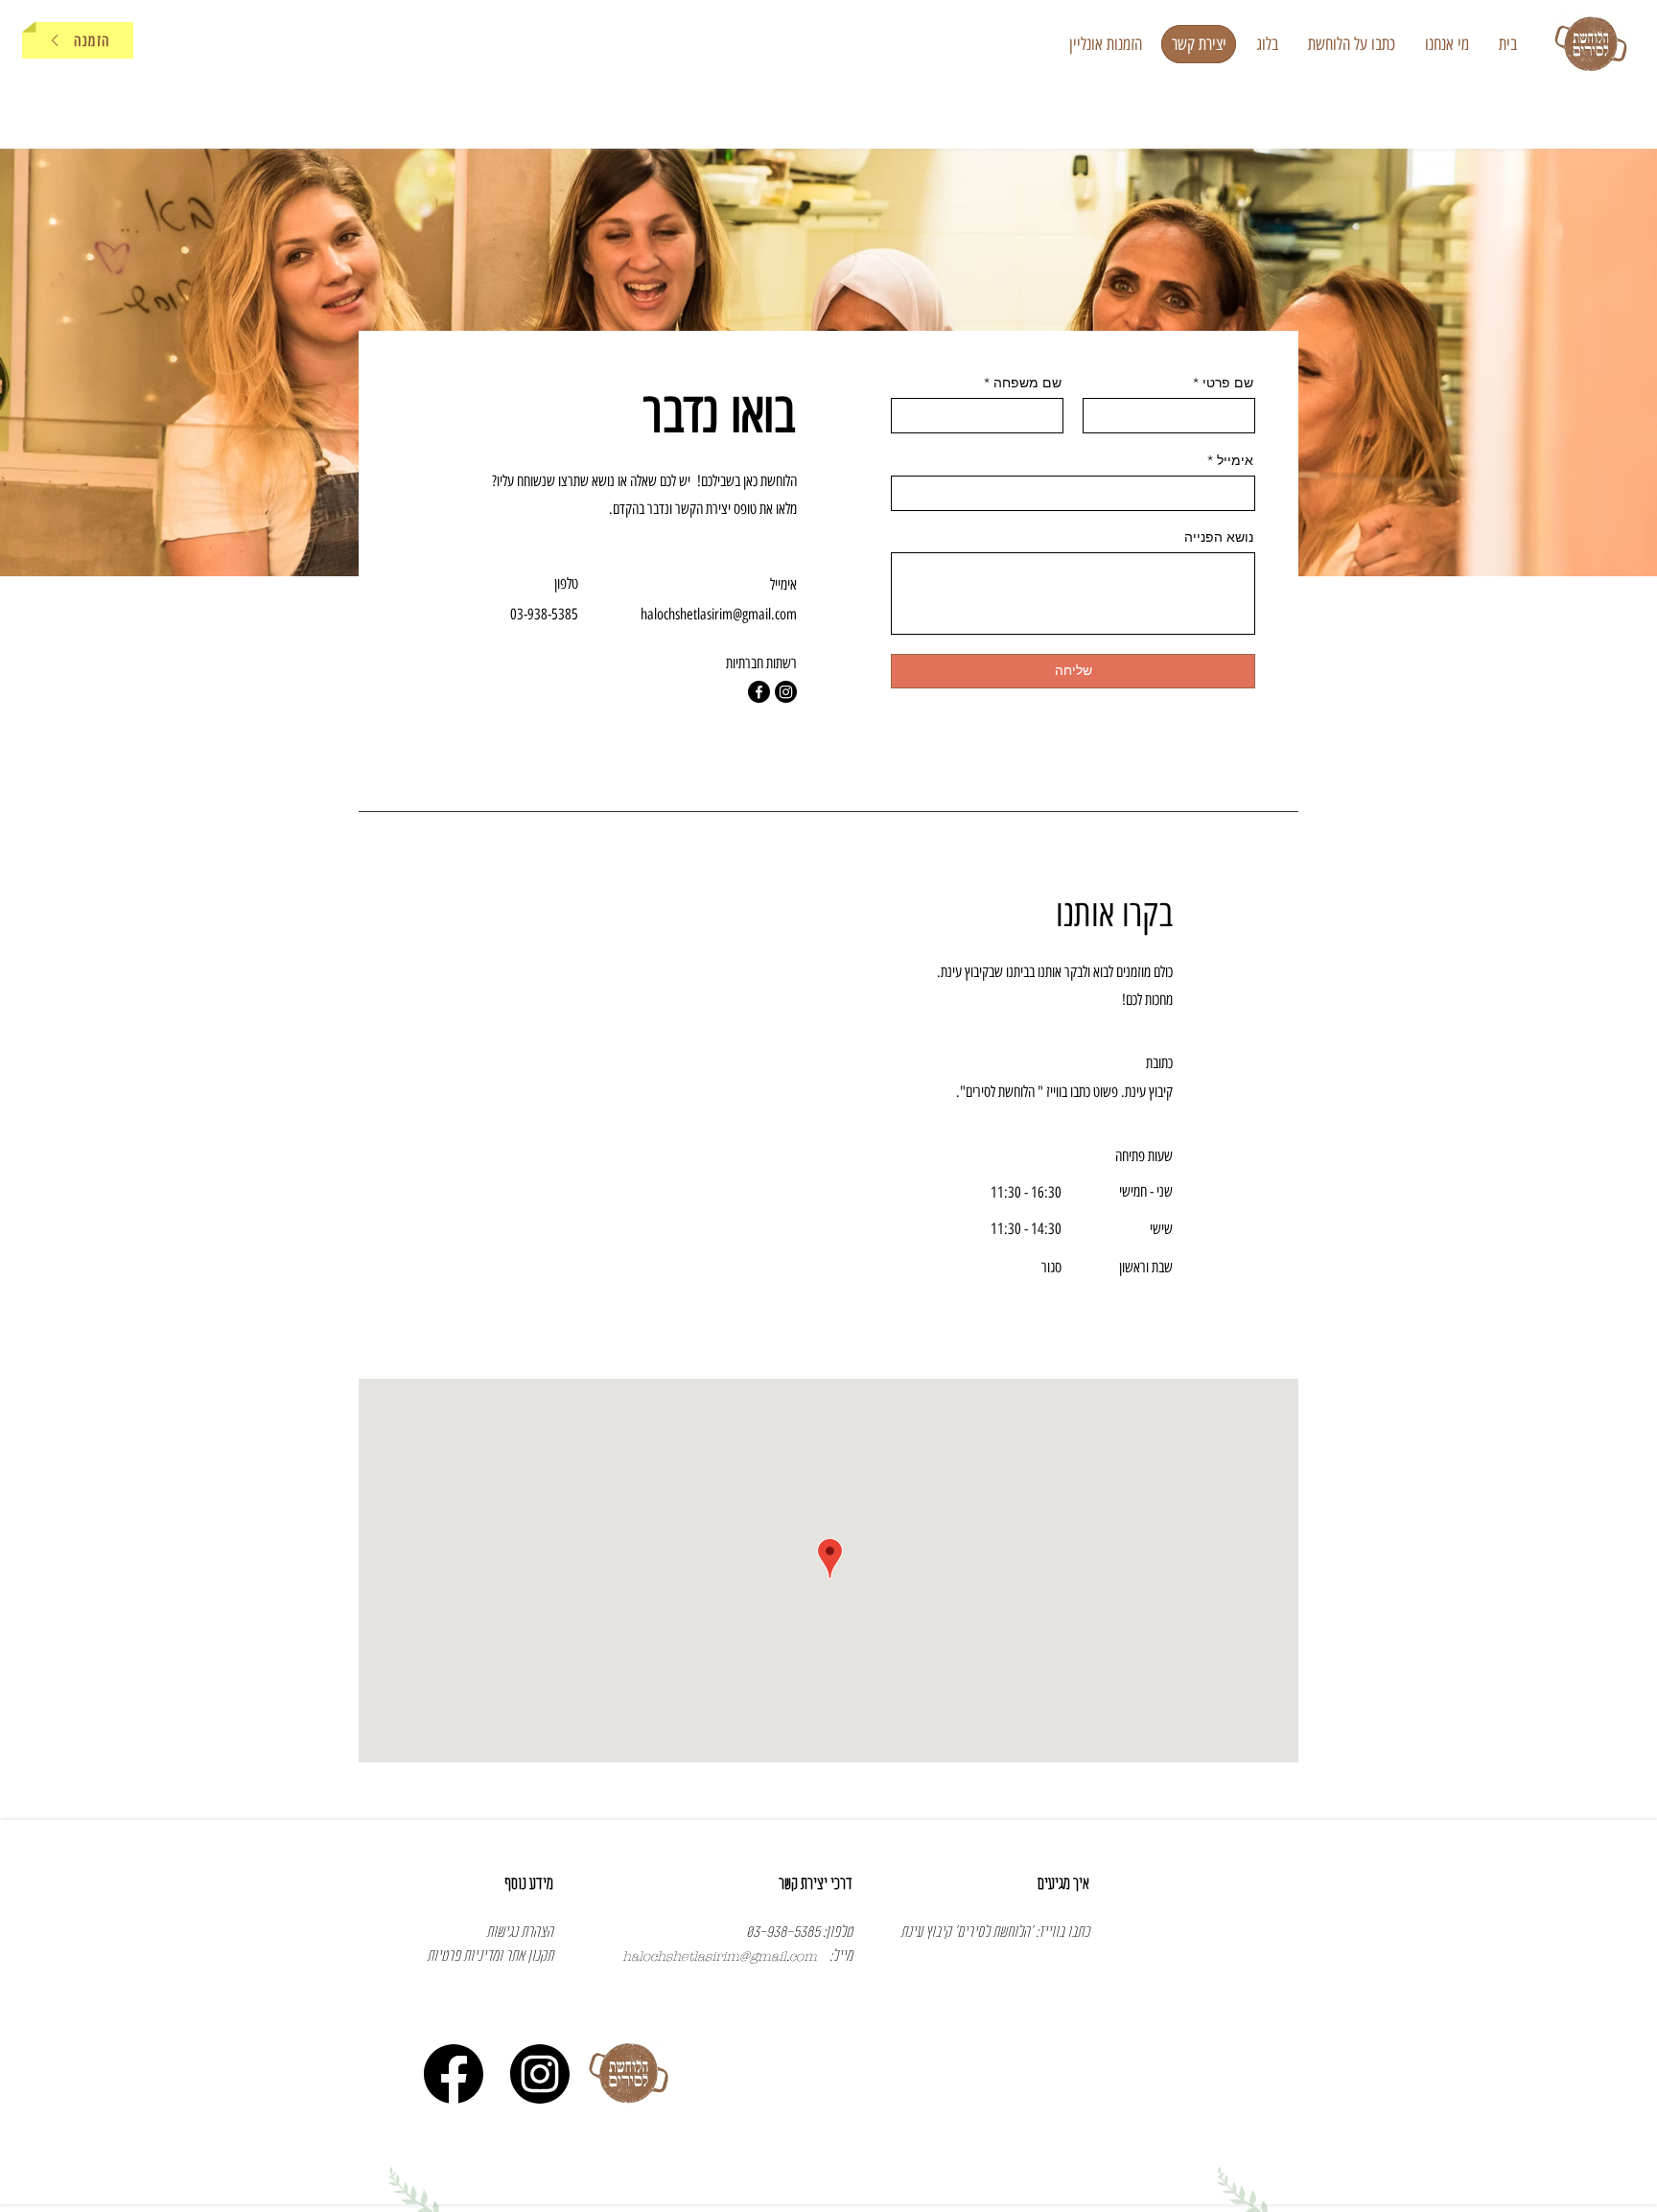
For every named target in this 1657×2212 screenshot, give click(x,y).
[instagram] (786, 692)
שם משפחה (1027, 383)
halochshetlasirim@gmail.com (719, 614)
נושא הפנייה (1219, 537)
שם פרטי (1228, 383)
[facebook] (759, 692)
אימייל (1235, 460)
